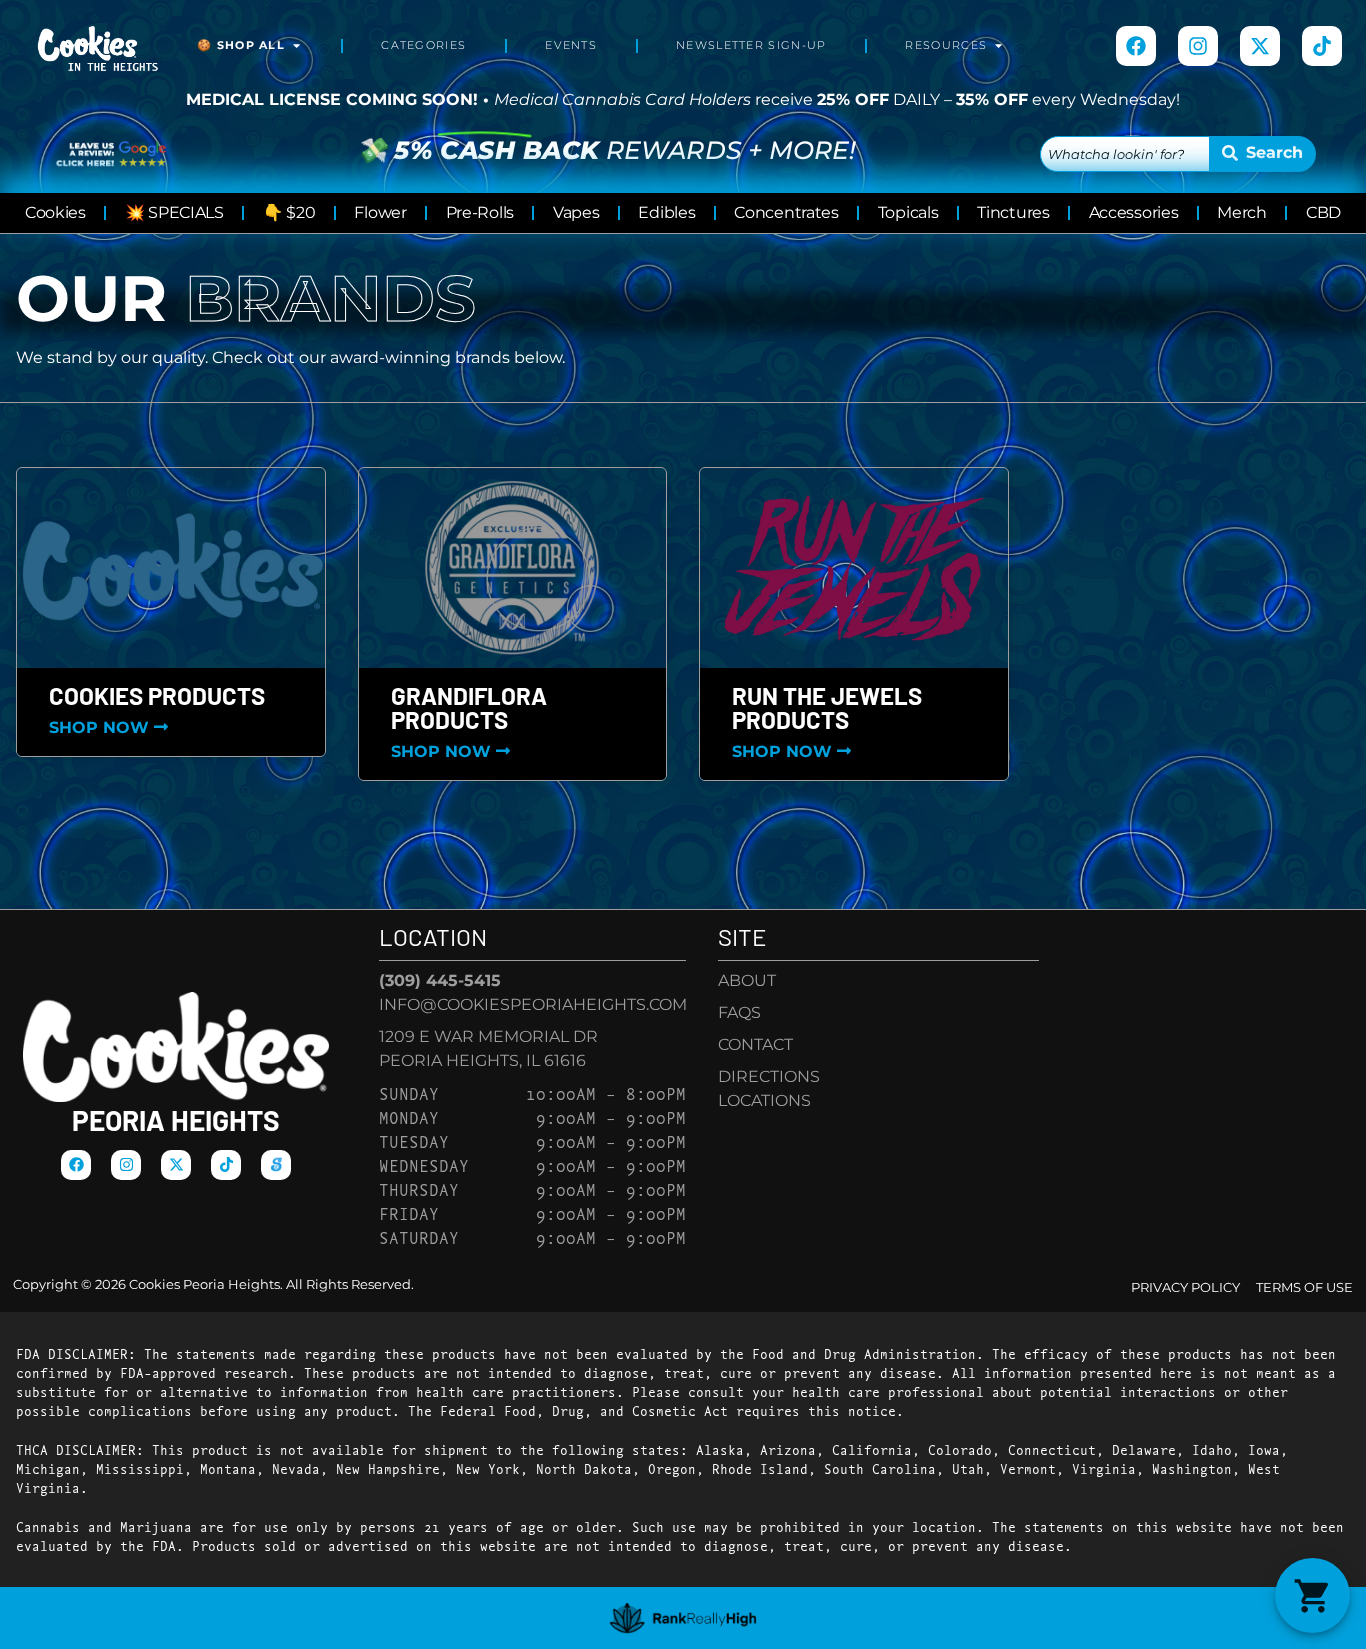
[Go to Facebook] (1136, 46)
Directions (769, 1076)
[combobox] (1125, 154)
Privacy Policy (1185, 1287)
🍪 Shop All (241, 45)
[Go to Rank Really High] (683, 1618)
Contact (755, 1044)
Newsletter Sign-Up (751, 45)
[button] (1312, 1595)
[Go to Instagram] (1198, 46)
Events (571, 45)
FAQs (739, 1012)
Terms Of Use (1304, 1287)
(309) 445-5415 (440, 980)
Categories (423, 45)
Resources (946, 45)
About (747, 980)
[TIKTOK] (1322, 46)
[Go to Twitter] (1260, 46)
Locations (764, 1100)
